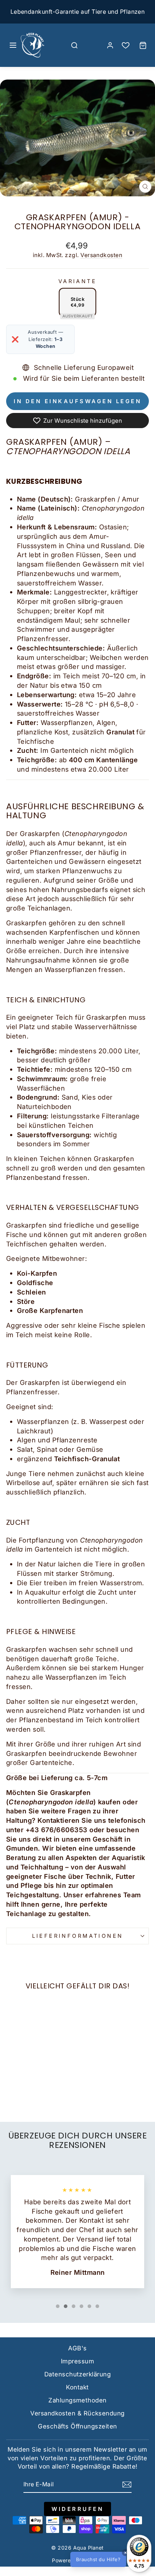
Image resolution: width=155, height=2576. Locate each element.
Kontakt (77, 2387)
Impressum (77, 2361)
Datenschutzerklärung (77, 2374)
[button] (110, 2559)
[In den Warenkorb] (15, 2047)
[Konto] (110, 45)
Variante (77, 281)
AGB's (77, 2348)
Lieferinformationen (78, 1936)
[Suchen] (75, 45)
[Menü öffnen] (13, 45)
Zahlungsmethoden (77, 2400)
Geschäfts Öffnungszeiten (77, 2426)
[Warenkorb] (143, 45)
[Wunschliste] (126, 45)
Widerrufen (77, 2509)
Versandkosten (101, 255)
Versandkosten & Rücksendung (77, 2413)
